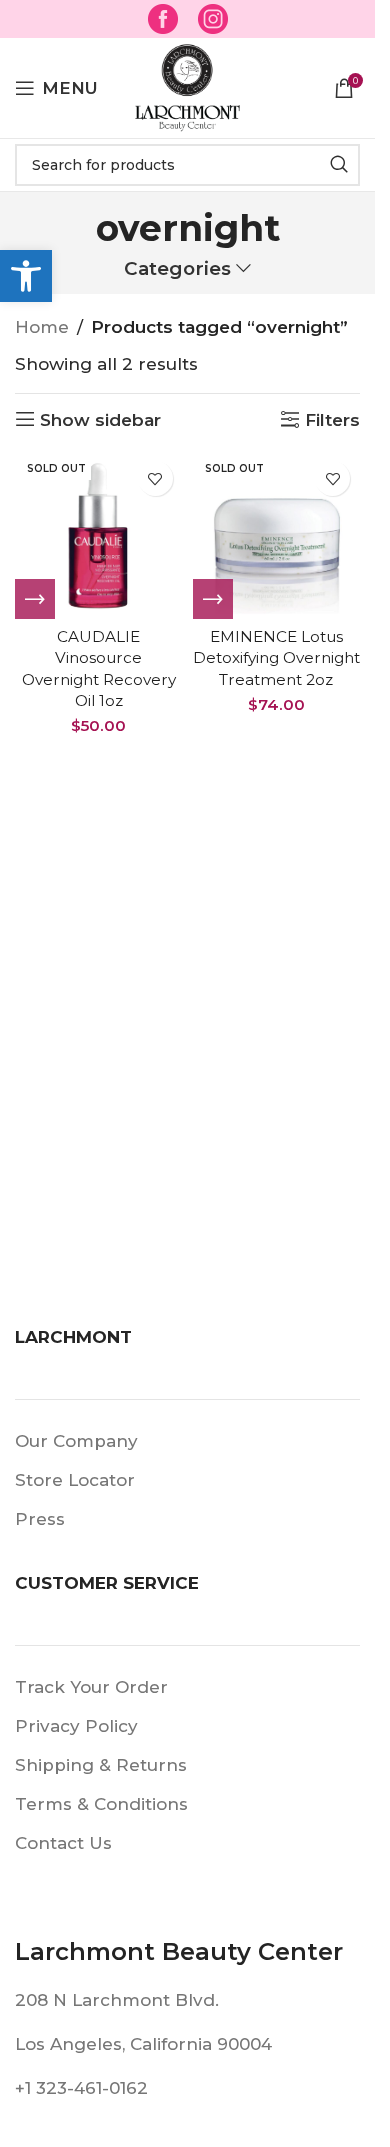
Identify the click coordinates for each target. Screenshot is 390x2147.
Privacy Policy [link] (76, 1726)
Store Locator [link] (75, 1480)
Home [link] (42, 327)
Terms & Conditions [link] (101, 1804)
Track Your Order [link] (91, 1687)
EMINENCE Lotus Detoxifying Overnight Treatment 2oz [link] (276, 658)
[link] (26, 276)
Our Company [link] (76, 1441)
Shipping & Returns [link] (101, 1765)
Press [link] (40, 1519)
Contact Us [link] (63, 1843)
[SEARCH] (339, 165)
